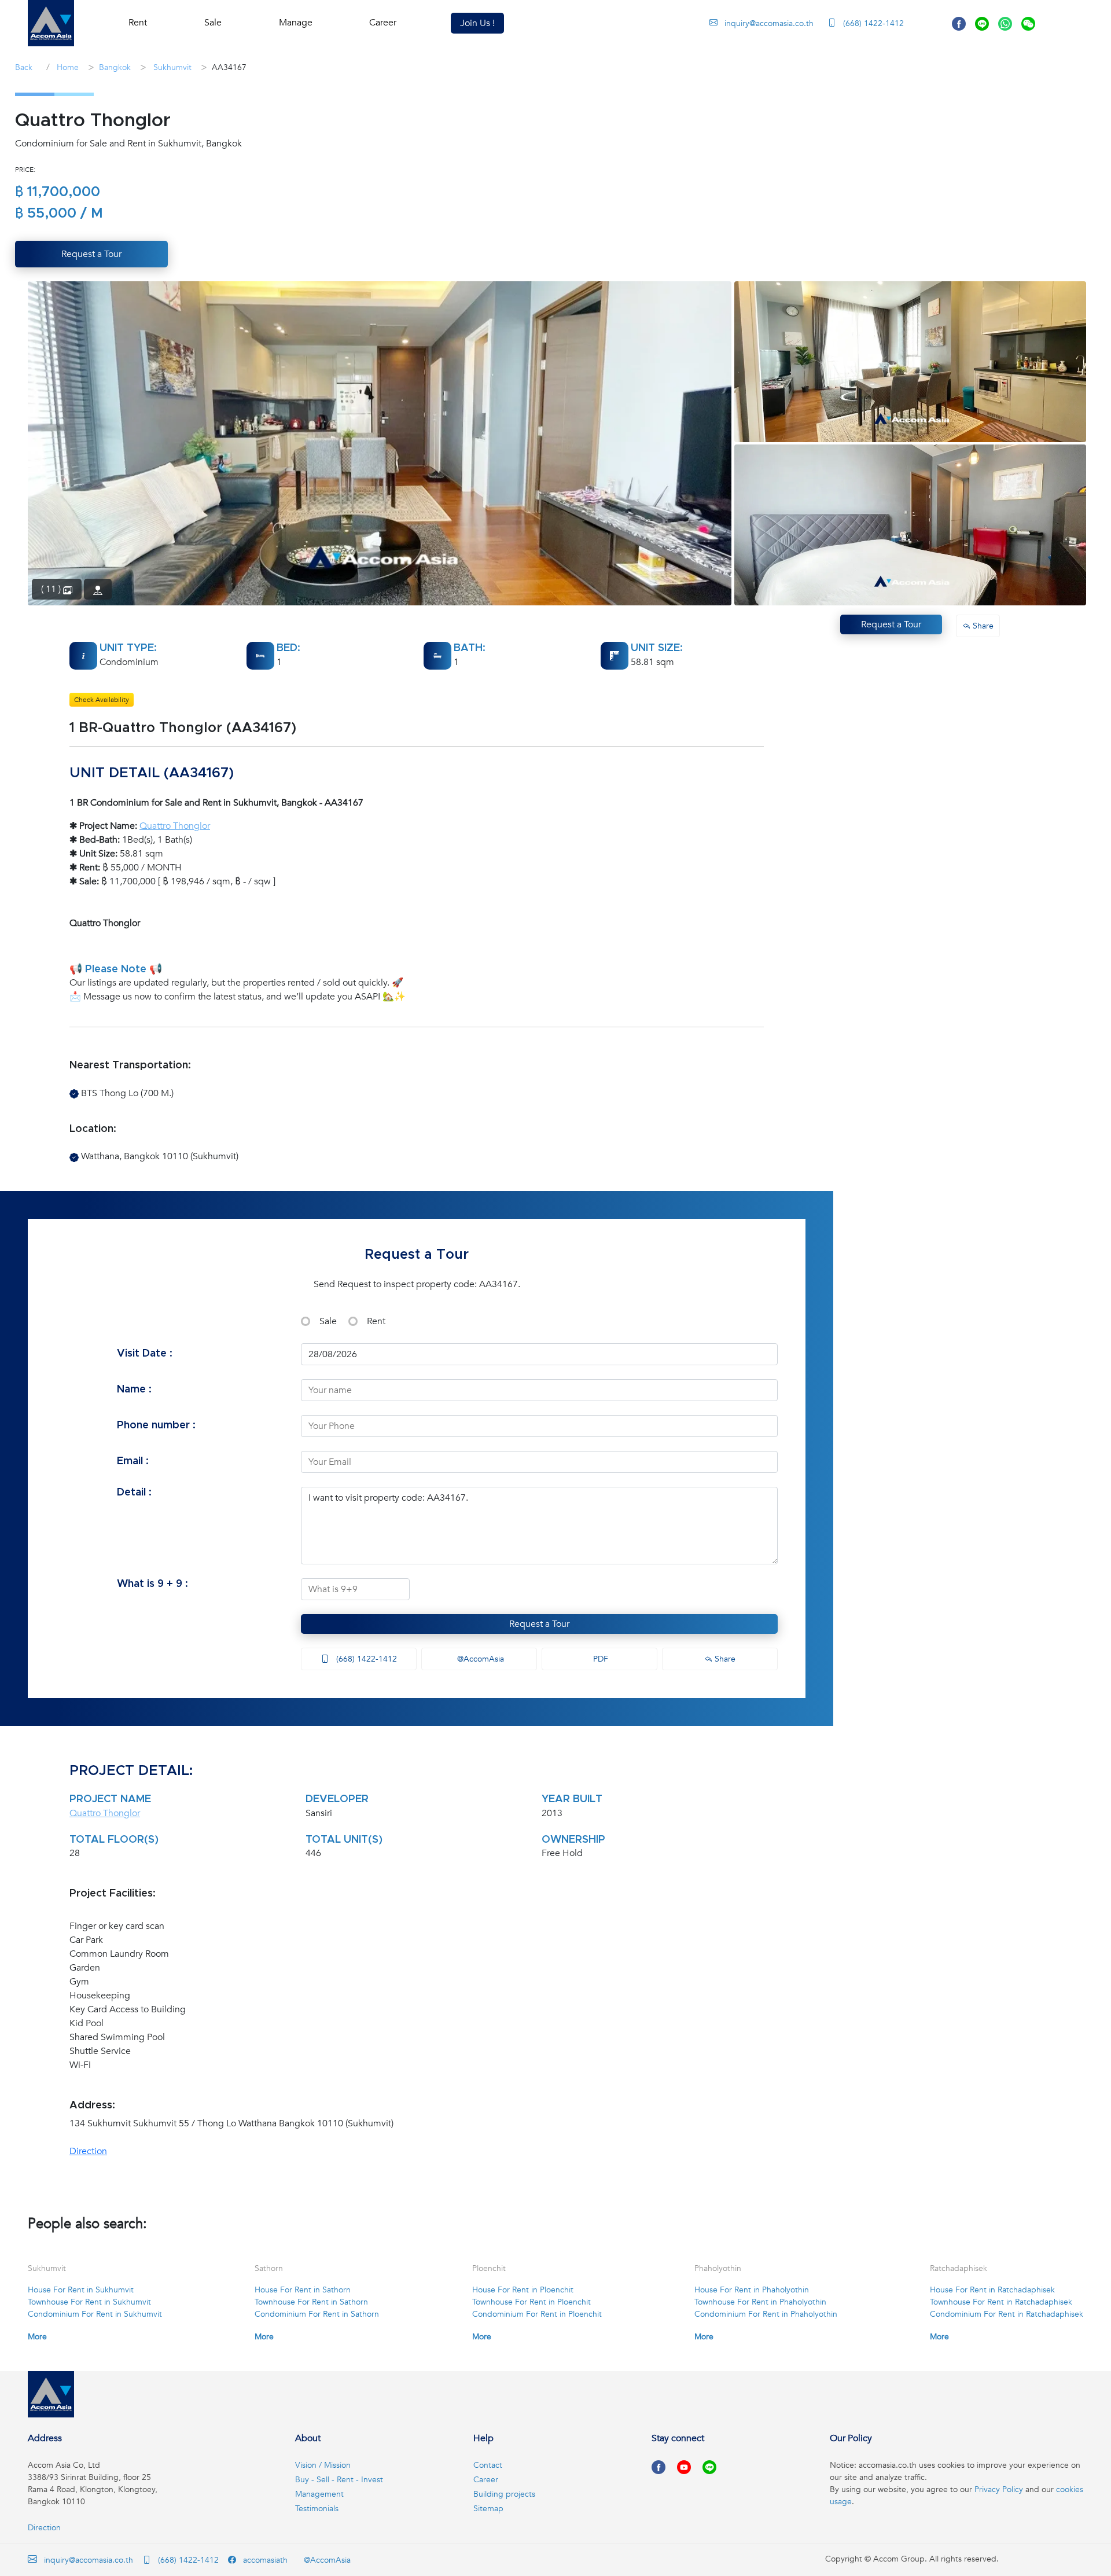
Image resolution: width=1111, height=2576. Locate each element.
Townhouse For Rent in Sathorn (311, 2302)
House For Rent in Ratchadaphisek (992, 2290)
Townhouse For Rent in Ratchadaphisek (1001, 2302)
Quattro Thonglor (175, 826)
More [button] (37, 2337)
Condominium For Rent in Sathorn (317, 2314)
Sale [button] (213, 23)
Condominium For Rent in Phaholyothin (766, 2314)
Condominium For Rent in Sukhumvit (95, 2314)
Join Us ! (477, 23)
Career (383, 23)
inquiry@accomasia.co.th (769, 23)
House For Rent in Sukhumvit (81, 2290)
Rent (376, 1321)
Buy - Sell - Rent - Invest (339, 2480)
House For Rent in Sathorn (303, 2290)
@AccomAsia (479, 1659)
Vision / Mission (323, 2465)
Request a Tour (539, 1624)
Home (67, 67)
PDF (599, 1659)
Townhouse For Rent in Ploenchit (531, 2302)
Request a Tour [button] (91, 254)
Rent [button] (138, 23)
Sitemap (488, 2509)
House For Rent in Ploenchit (523, 2290)
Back (24, 67)
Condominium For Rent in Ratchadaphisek (1007, 2314)
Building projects (504, 2494)
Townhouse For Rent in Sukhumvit (89, 2302)
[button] (51, 23)
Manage (296, 23)
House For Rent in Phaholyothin (752, 2290)
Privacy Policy (999, 2489)
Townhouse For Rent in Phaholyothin (760, 2302)
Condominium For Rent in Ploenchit (537, 2314)
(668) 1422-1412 (872, 23)
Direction (88, 2151)
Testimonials (317, 2509)
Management (319, 2494)
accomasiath (264, 2560)
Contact (488, 2465)
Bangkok (115, 67)
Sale (328, 1321)
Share (724, 1659)
